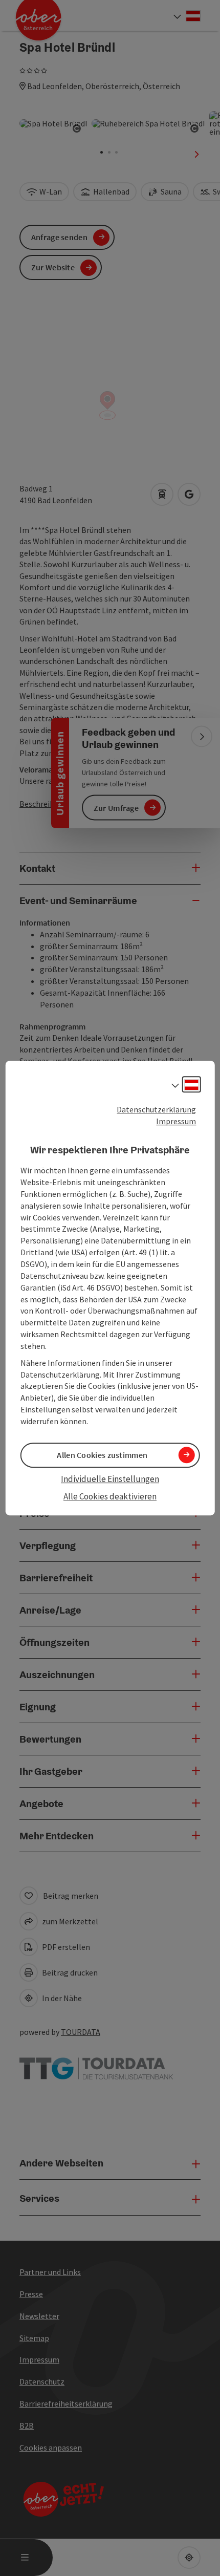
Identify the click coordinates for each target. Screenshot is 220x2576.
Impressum (176, 1121)
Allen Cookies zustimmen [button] (102, 1455)
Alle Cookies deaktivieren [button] (110, 1497)
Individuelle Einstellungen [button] (110, 1479)
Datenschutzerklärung (156, 1109)
